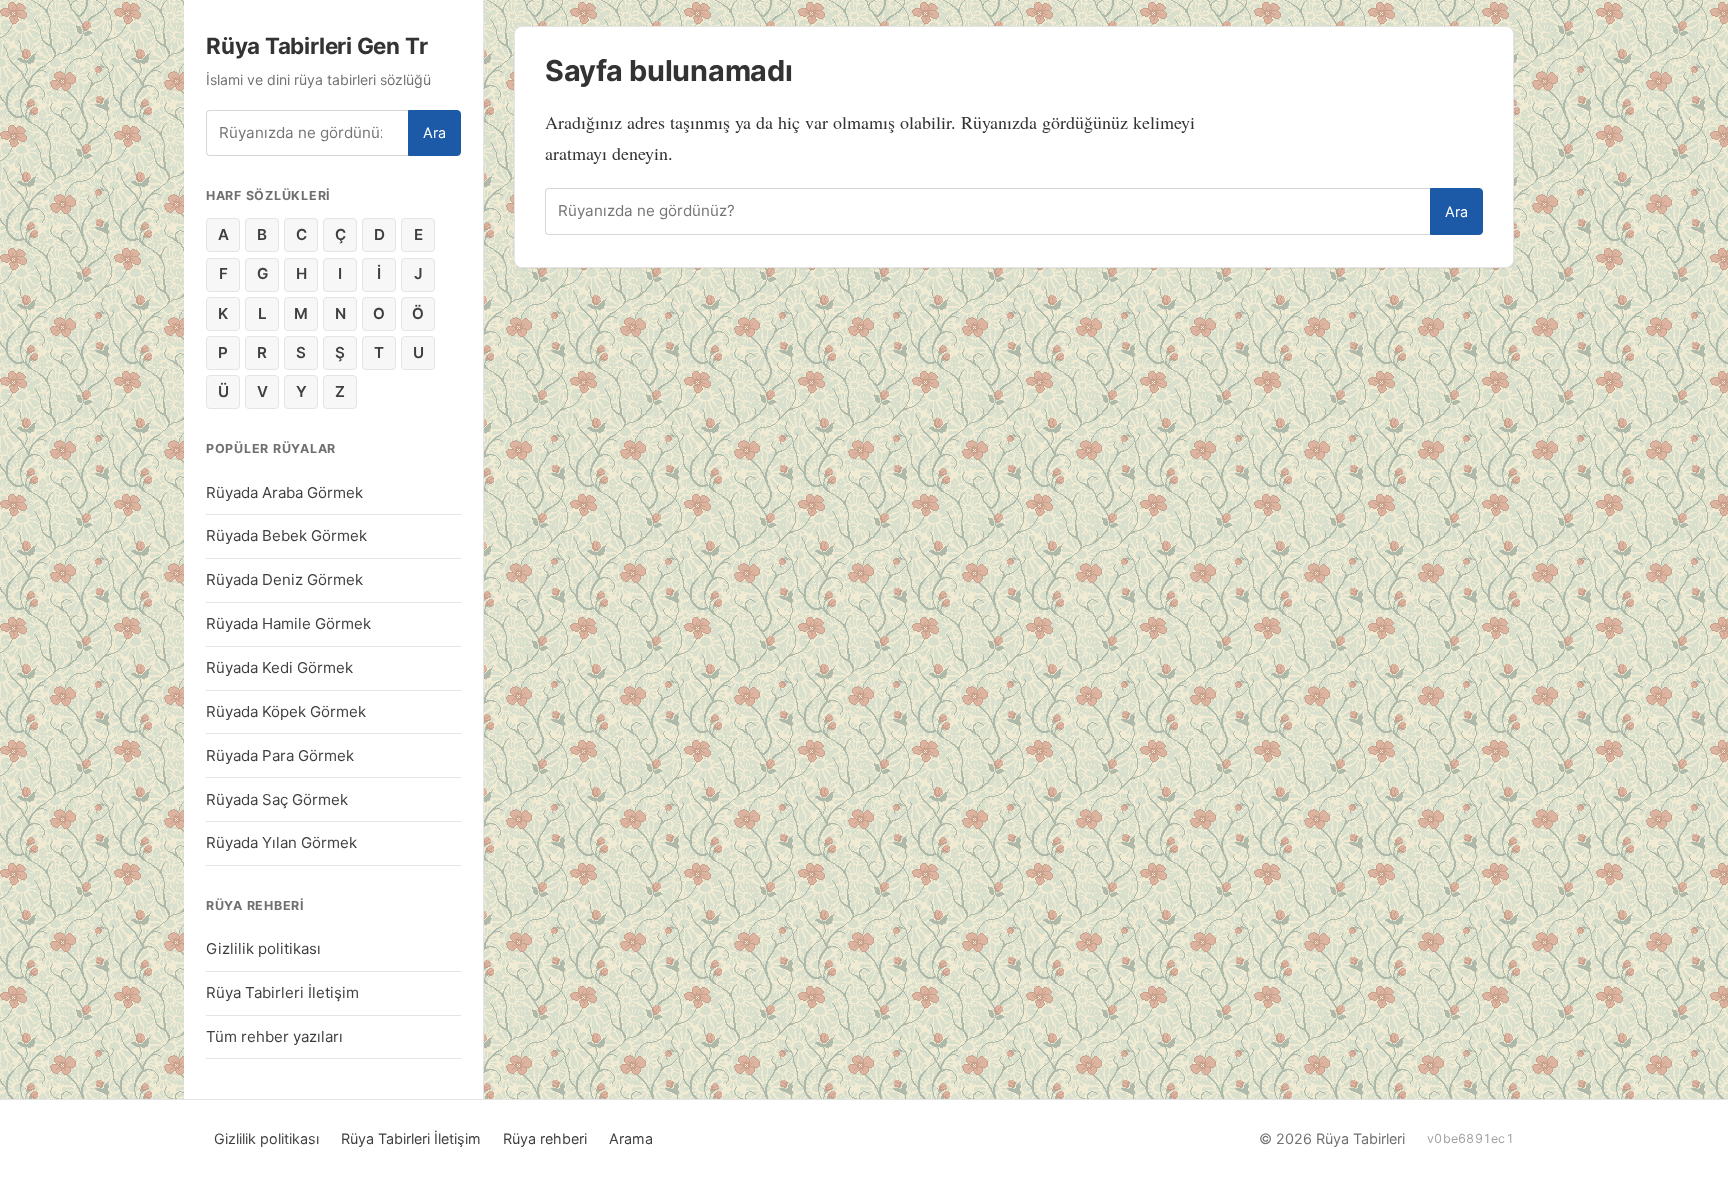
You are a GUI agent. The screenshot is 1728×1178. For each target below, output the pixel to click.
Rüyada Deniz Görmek (284, 579)
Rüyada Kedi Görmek (279, 667)
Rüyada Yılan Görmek (281, 842)
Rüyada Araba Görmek (284, 492)
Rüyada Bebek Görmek (286, 535)
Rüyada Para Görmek (280, 755)
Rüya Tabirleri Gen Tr (316, 45)
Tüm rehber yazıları (274, 1036)
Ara (434, 132)
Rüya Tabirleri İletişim (282, 992)
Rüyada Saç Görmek (277, 799)
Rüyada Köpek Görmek (286, 711)
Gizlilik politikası (263, 948)
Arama (631, 1138)
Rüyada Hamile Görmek (288, 623)
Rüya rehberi (545, 1138)
